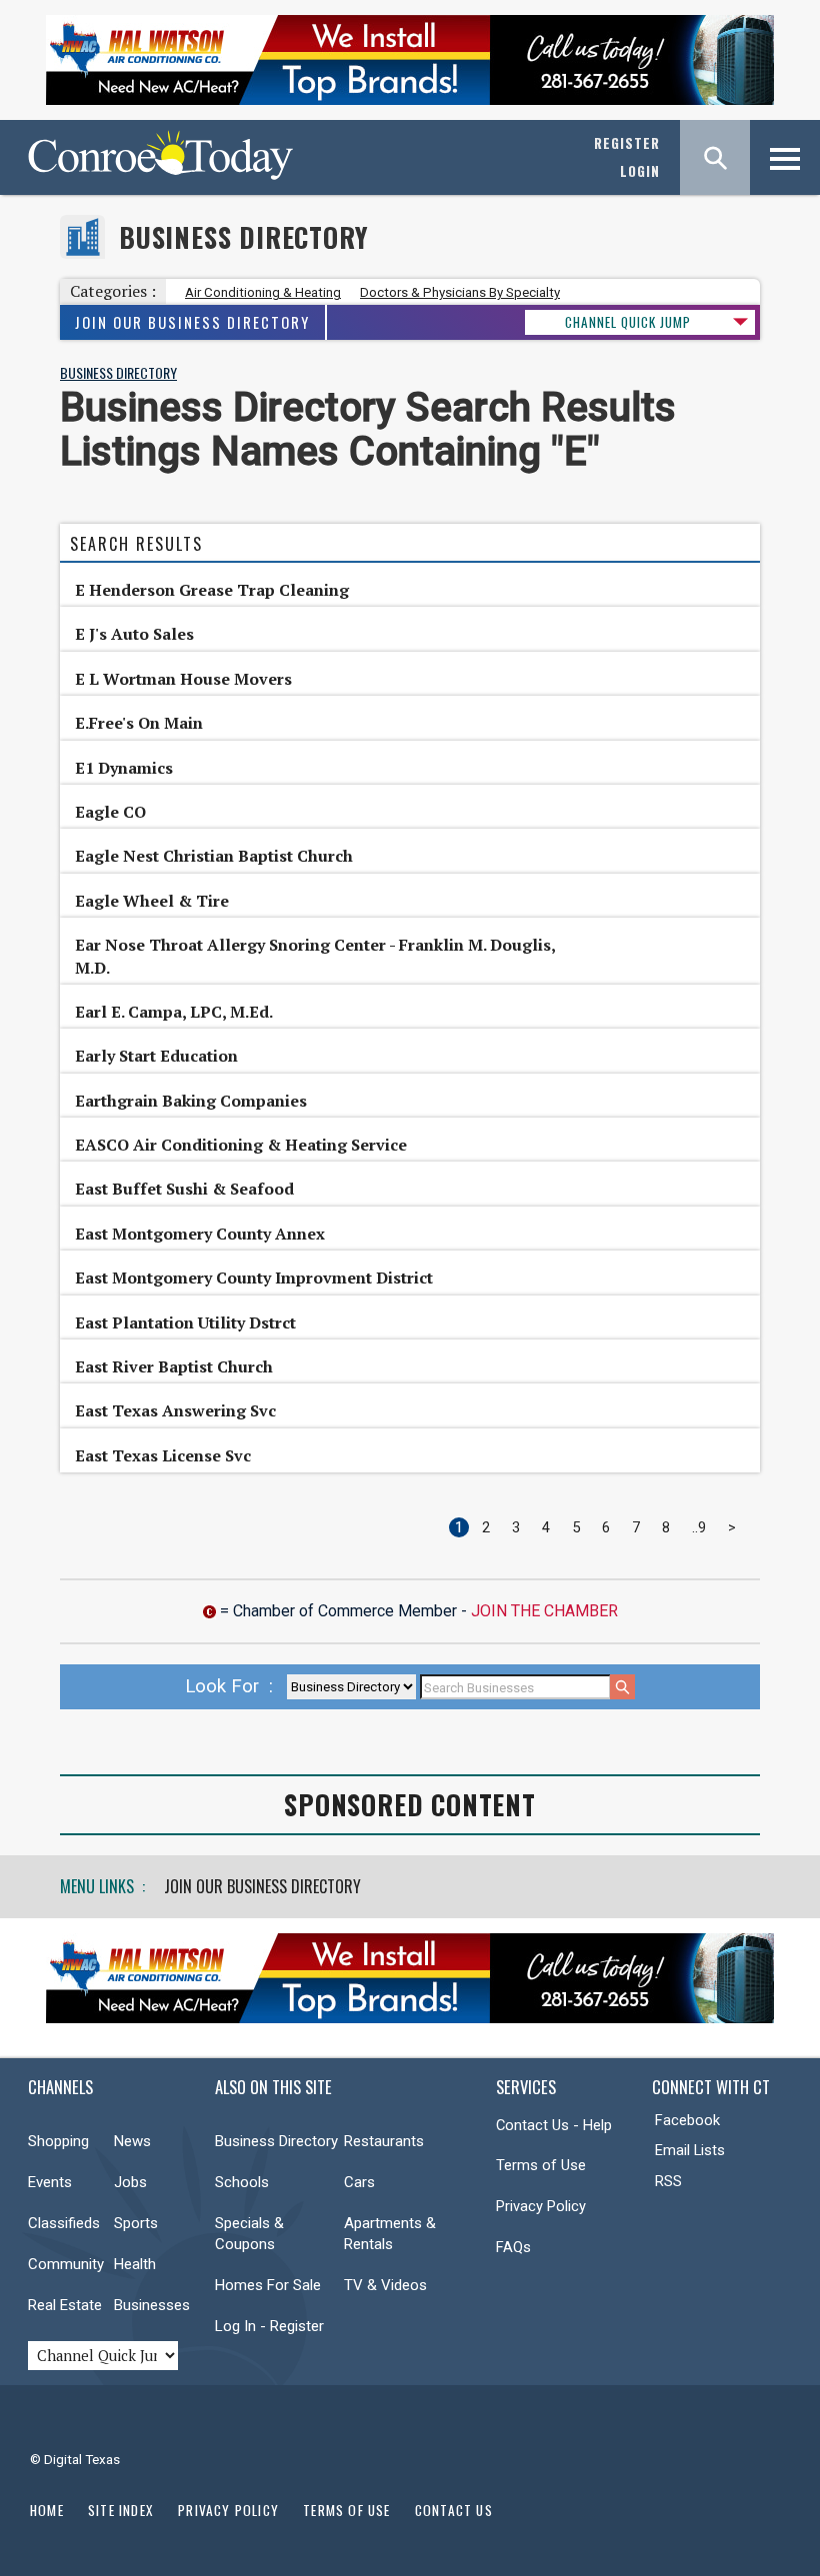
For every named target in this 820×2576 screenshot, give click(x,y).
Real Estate (65, 2305)
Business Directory (243, 237)
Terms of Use (541, 2165)
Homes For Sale (268, 2285)
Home (47, 2510)
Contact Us (454, 2510)
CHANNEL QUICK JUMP (628, 322)
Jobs (130, 2182)
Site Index (121, 2510)
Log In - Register (269, 2326)
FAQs (513, 2247)
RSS (668, 2181)
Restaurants (384, 2141)
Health (135, 2264)
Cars (359, 2182)
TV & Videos (385, 2285)
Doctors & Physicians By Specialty (460, 292)
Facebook (687, 2120)
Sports (136, 2223)
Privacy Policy (541, 2206)
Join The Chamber (544, 1611)
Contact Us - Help (554, 2125)
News (132, 2141)
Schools (242, 2182)
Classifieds (64, 2223)
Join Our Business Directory (192, 322)
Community (66, 2264)
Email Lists (690, 2150)
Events (50, 2182)
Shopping (58, 2141)
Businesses (152, 2305)
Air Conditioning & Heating (263, 292)
